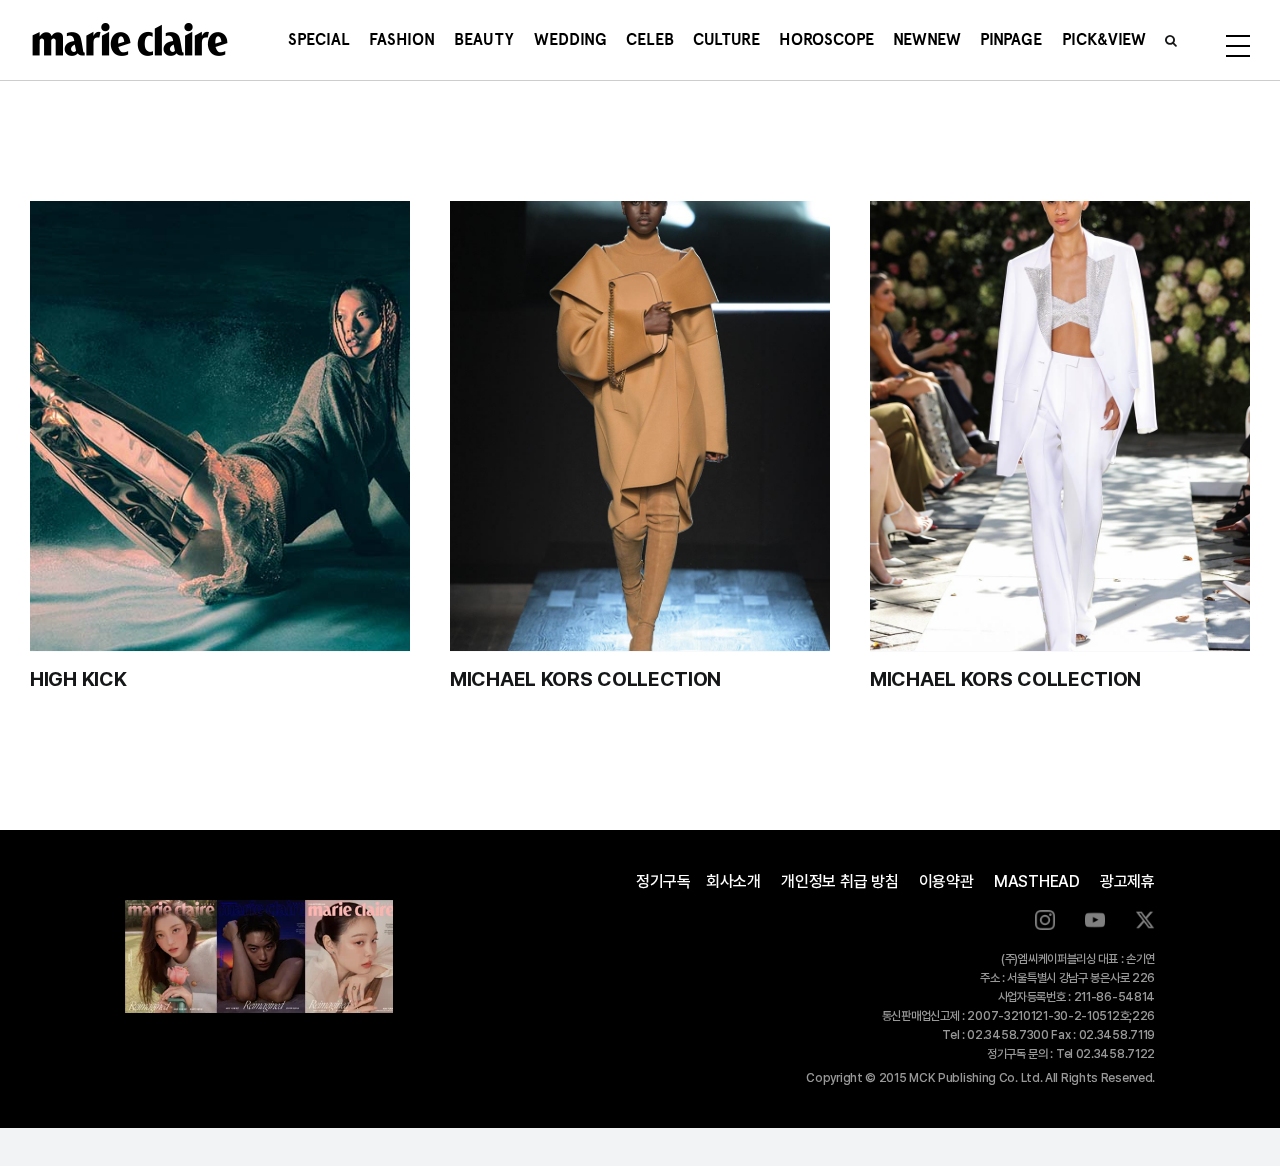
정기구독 (663, 881)
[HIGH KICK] (220, 426)
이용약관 (946, 881)
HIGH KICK (78, 679)
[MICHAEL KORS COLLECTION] (640, 426)
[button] (1171, 40)
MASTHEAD (1037, 881)
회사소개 (733, 881)
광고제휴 (1127, 881)
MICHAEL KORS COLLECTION (585, 679)
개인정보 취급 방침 (840, 881)
